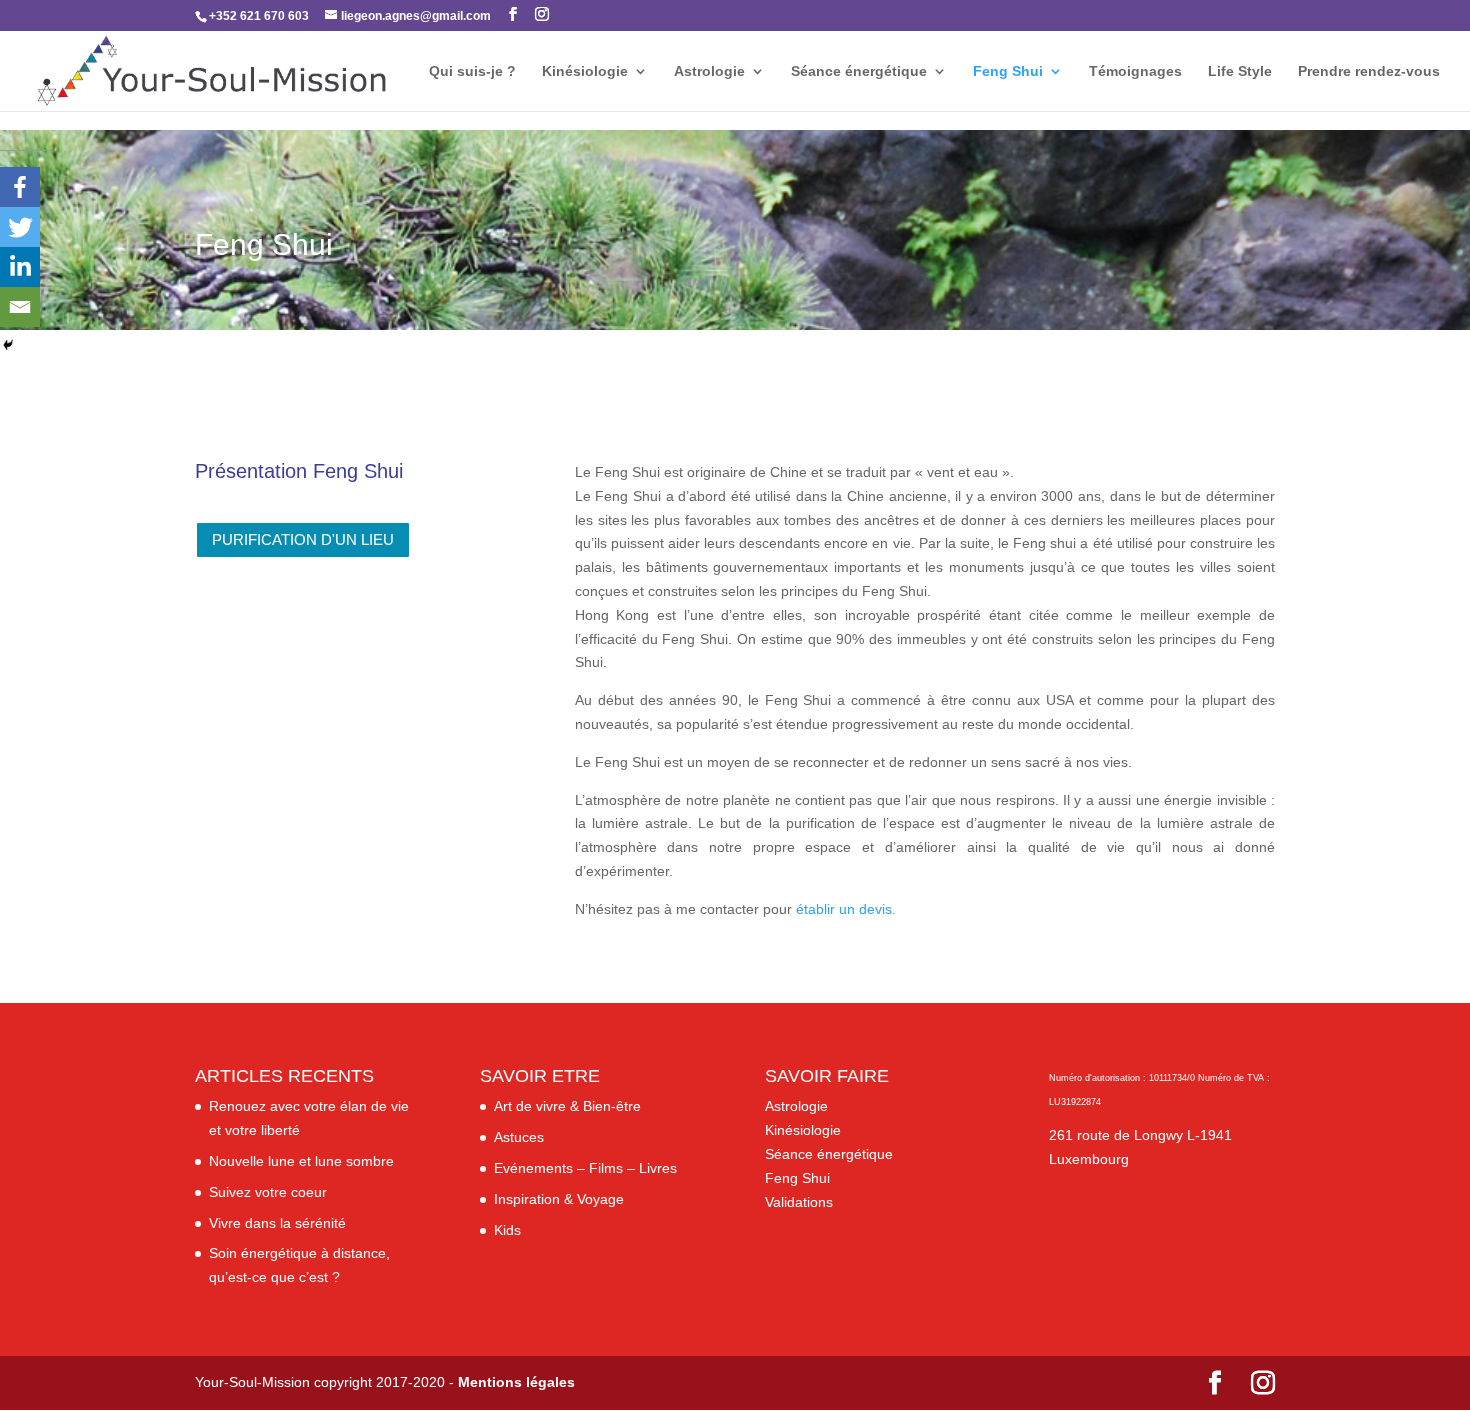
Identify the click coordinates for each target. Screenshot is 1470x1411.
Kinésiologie (585, 71)
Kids (507, 1230)
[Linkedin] (20, 267)
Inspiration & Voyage (559, 1199)
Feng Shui (1008, 71)
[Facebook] (20, 187)
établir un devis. (846, 909)
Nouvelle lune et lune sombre (301, 1161)
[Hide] (8, 345)
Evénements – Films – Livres (585, 1168)
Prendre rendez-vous (1369, 71)
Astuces (519, 1137)
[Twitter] (20, 227)
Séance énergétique (859, 71)
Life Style (1240, 71)
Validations (799, 1202)
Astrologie (709, 71)
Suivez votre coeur (268, 1192)
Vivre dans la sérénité (277, 1223)
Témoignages (1135, 71)
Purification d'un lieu (303, 539)
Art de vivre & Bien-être (567, 1106)
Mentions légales (516, 1382)
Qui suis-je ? (472, 71)
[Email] (20, 307)
